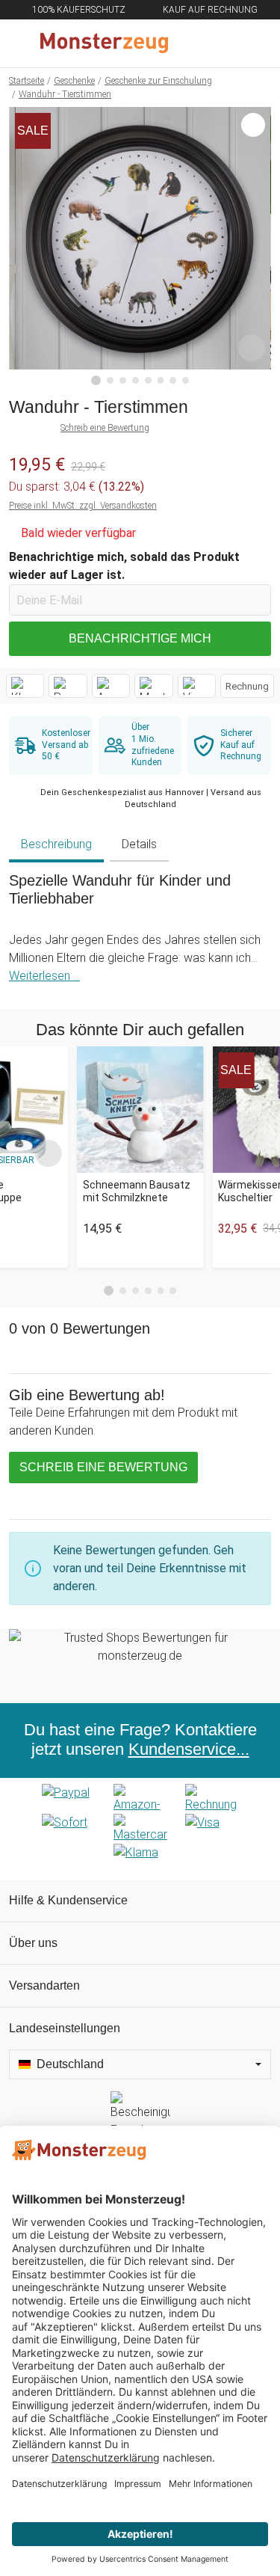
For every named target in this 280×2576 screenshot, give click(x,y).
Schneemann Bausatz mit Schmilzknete (137, 1191)
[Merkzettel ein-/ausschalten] (252, 348)
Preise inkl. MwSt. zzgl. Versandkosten (83, 506)
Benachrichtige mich (140, 638)
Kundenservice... (189, 1749)
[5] (148, 380)
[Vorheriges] (24, 246)
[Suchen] (188, 43)
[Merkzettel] (220, 43)
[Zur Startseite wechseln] (104, 43)
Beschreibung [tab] (56, 844)
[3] (123, 380)
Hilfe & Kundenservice (68, 1900)
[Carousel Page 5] (161, 1291)
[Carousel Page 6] (173, 1291)
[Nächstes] (256, 246)
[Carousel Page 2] (123, 1291)
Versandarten (44, 1985)
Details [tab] (139, 844)
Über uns (33, 1943)
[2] (110, 380)
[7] (173, 380)
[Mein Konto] (251, 43)
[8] (186, 380)
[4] (136, 380)
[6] (161, 380)
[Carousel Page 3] (136, 1291)
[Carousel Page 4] (148, 1291)
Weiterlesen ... (44, 976)
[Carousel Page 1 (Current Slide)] (109, 1291)
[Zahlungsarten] (140, 1829)
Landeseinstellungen (65, 2028)
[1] (96, 381)
